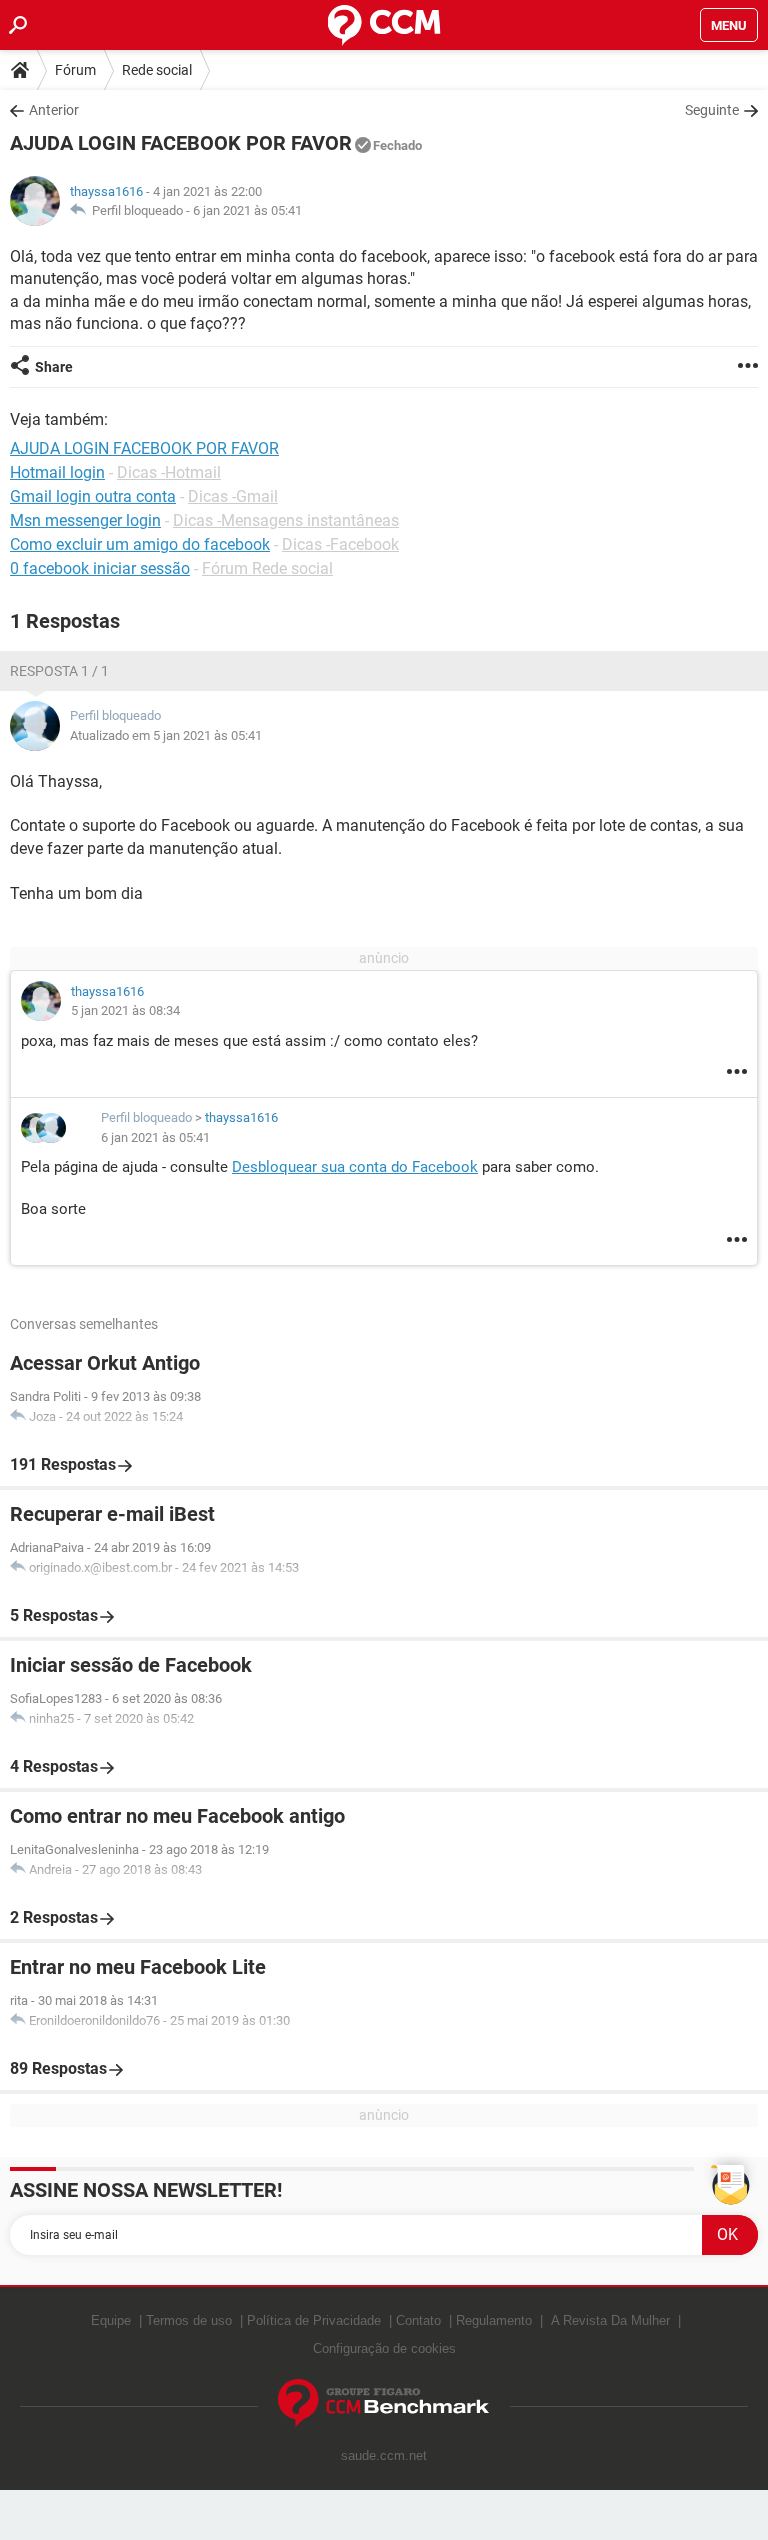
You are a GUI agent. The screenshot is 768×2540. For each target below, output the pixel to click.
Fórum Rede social (267, 568)
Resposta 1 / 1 (59, 671)
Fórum (75, 70)
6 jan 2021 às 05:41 (247, 210)
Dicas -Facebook (340, 544)
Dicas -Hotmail (169, 472)
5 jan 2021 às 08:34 (125, 1010)
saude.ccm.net (384, 2455)
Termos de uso (189, 2320)
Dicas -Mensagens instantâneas (286, 520)
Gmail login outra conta (93, 496)
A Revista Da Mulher (610, 2320)
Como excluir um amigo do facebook (140, 544)
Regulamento (494, 2320)
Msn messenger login (85, 520)
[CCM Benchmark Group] (384, 2403)
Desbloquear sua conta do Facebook (355, 1167)
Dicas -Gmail (233, 496)
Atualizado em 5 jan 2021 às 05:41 (166, 735)
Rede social (157, 70)
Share (54, 367)
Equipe (111, 2320)
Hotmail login (57, 472)
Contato (418, 2320)
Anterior (54, 110)
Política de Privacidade (314, 2320)
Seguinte (712, 110)
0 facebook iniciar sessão (100, 568)
